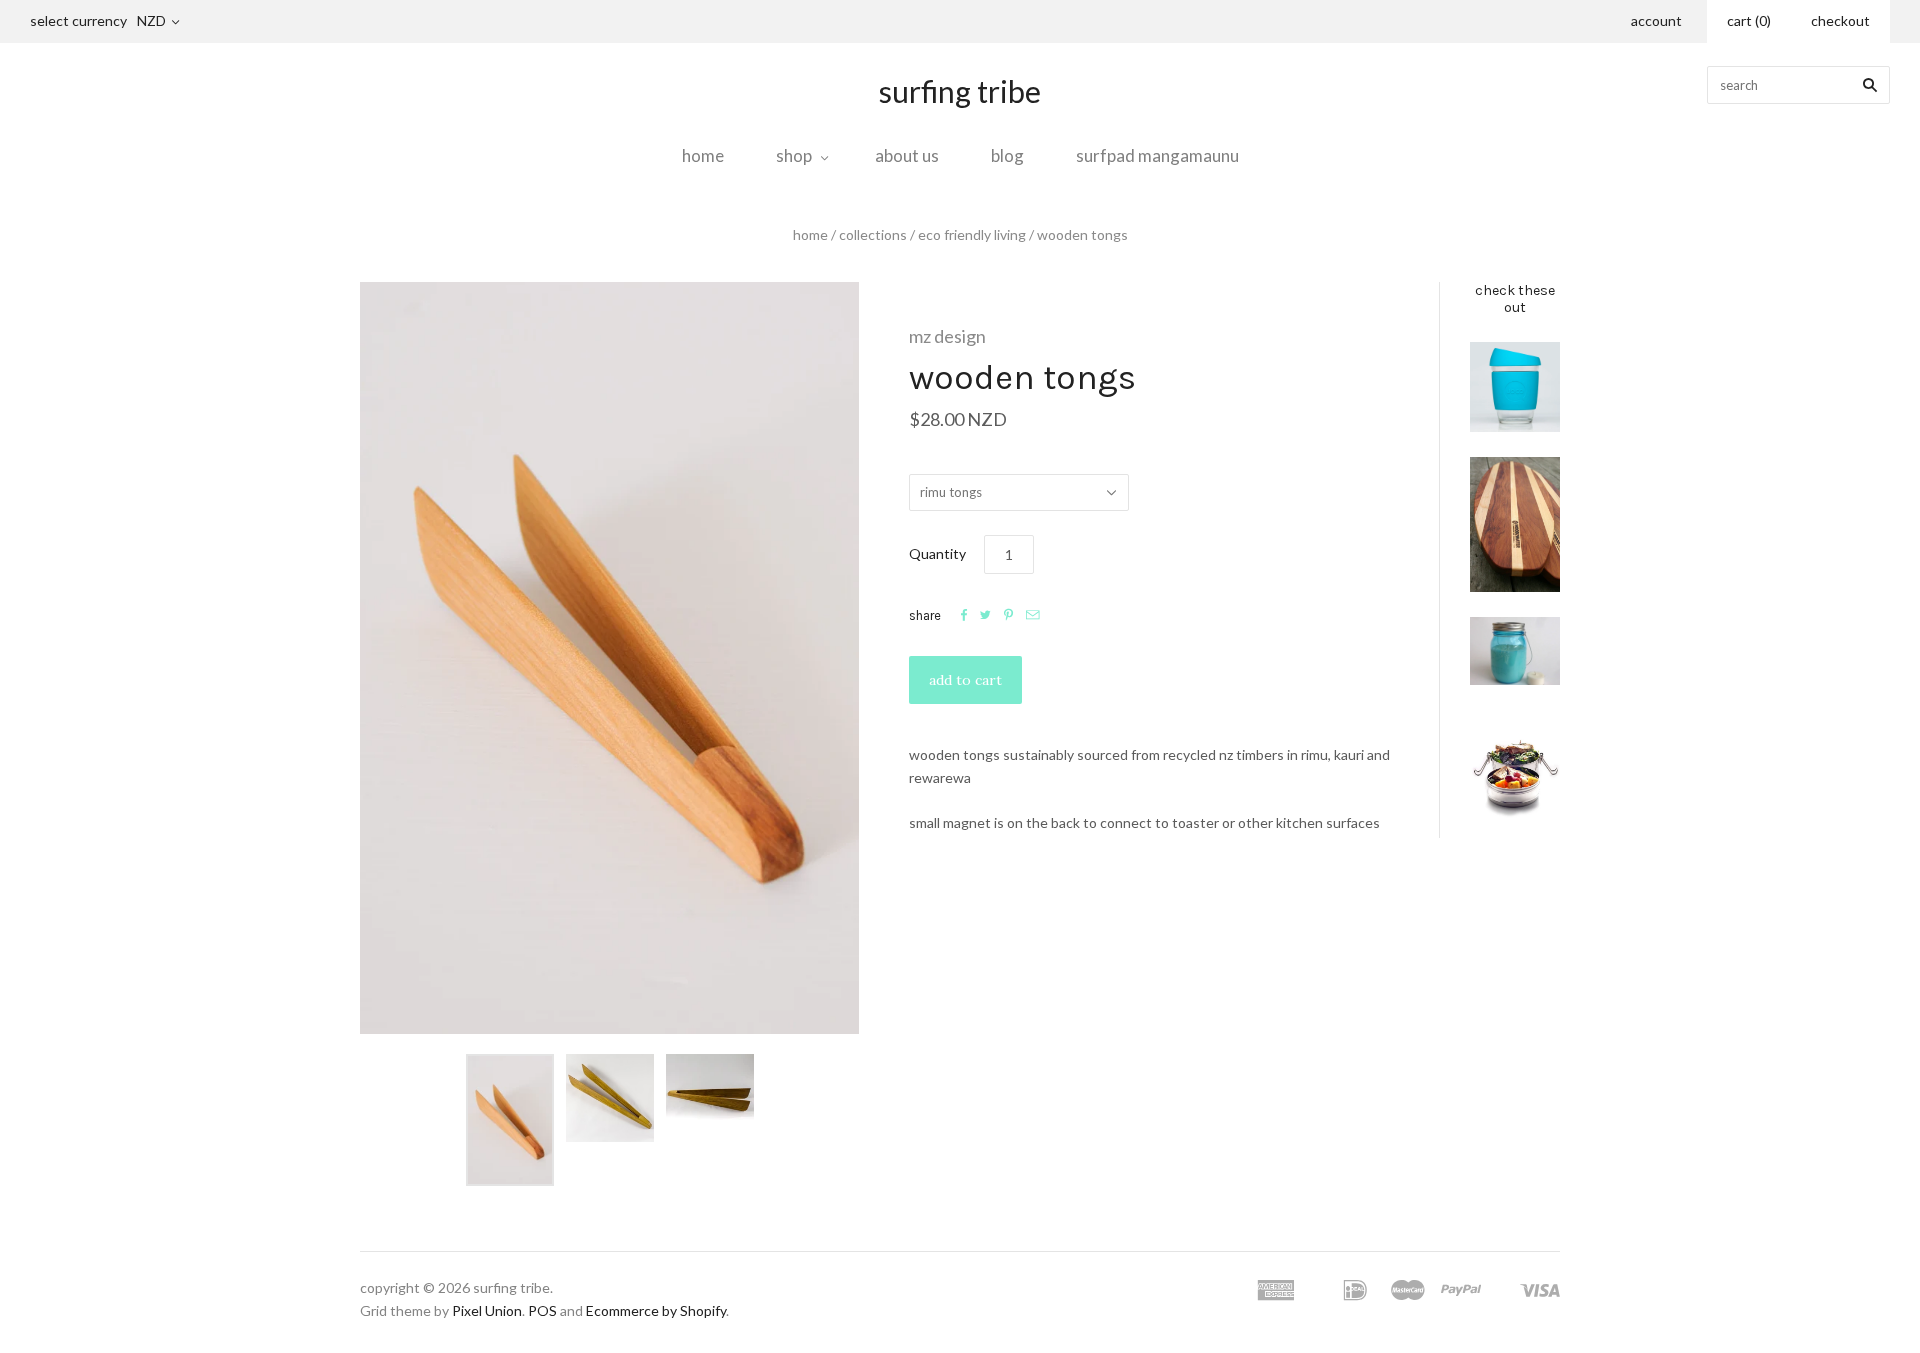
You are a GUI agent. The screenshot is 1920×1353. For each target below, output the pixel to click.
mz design (947, 336)
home (703, 155)
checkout (1840, 20)
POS (542, 1310)
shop (794, 155)
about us (907, 155)
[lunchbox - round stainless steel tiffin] (1515, 774)
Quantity (937, 553)
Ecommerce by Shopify (656, 1310)
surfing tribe (960, 91)
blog (1007, 155)
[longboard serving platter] (1515, 524)
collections (873, 234)
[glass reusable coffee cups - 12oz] (1515, 387)
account (1656, 20)
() (1749, 20)
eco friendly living (972, 234)
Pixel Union (487, 1310)
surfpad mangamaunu (1157, 155)
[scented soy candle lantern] (1515, 651)
